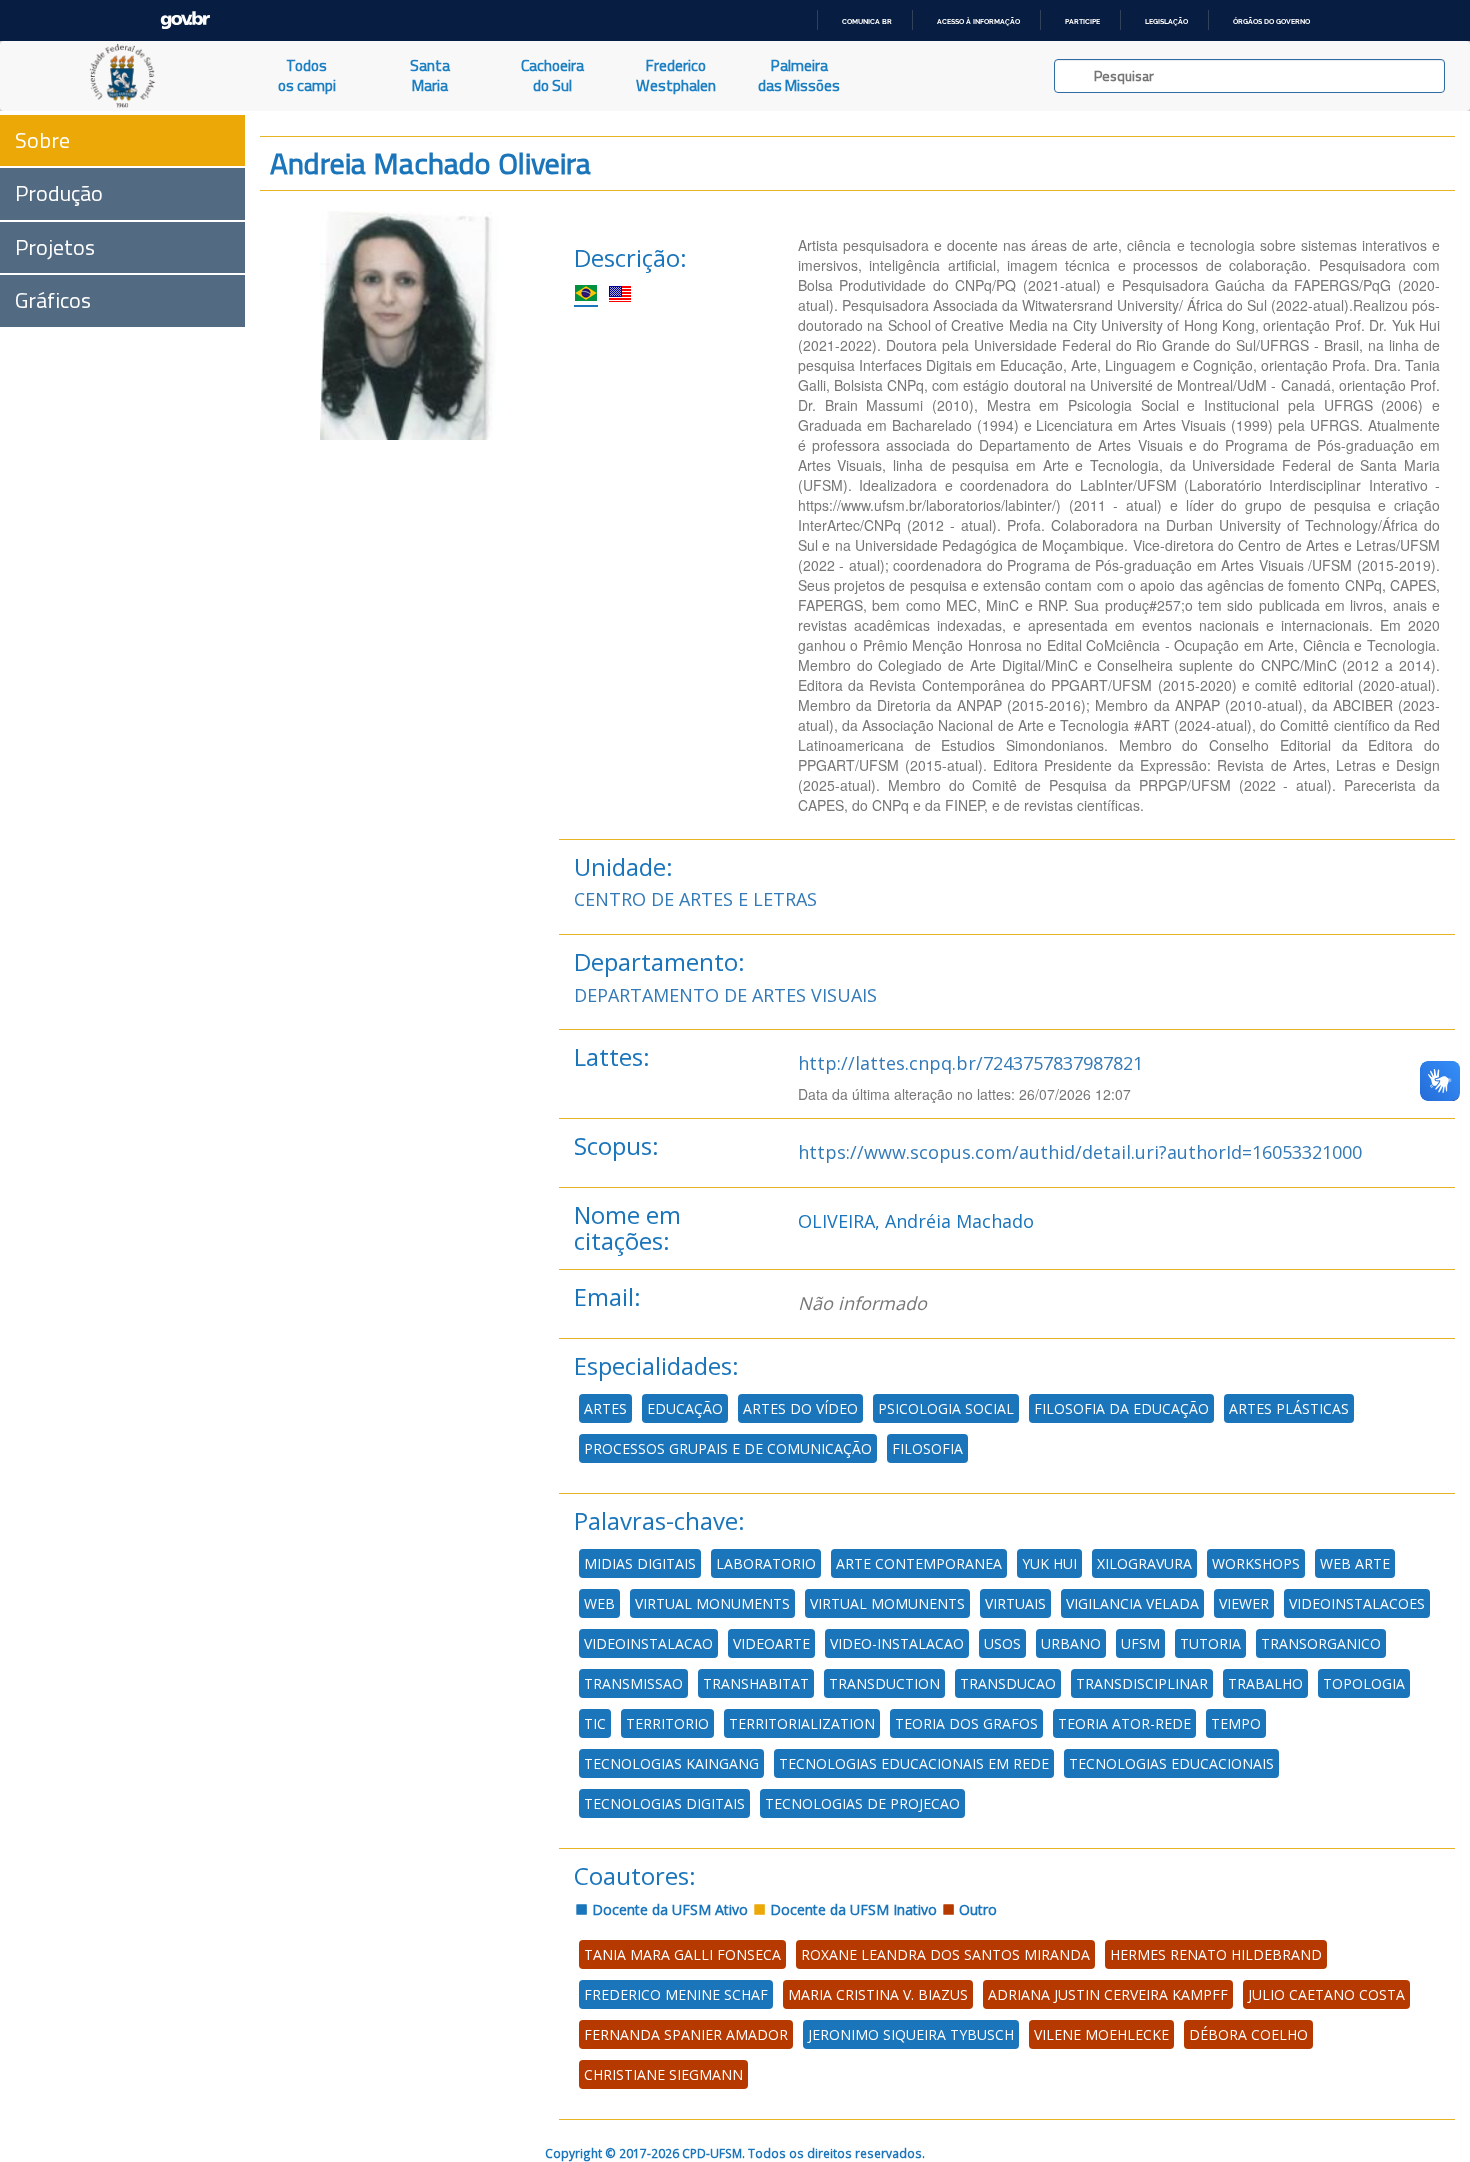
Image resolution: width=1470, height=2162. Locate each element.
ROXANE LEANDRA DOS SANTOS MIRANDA (945, 1954)
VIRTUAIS (1015, 1603)
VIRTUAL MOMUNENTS (887, 1603)
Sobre (42, 140)
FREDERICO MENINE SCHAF (676, 1994)
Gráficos (53, 300)
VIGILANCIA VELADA (1132, 1603)
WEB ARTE (1355, 1563)
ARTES (605, 1408)
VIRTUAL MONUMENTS (712, 1603)
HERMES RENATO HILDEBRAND (1216, 1954)
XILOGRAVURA (1144, 1563)
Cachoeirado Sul (552, 75)
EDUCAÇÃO (685, 1408)
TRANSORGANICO (1321, 1643)
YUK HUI (1049, 1563)
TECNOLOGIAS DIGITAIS (664, 1803)
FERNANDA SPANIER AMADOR (686, 2034)
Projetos (55, 247)
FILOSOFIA (927, 1448)
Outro (976, 1909)
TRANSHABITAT (756, 1683)
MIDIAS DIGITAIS (640, 1563)
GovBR (185, 20)
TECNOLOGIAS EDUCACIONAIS (1171, 1763)
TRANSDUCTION (884, 1683)
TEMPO (1236, 1723)
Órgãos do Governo (1271, 21)
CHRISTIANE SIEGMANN (663, 2074)
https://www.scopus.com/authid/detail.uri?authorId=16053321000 (1080, 1152)
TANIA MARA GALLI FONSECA (682, 1954)
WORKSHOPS (1256, 1563)
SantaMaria (430, 75)
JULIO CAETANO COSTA (1326, 1994)
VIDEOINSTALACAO (648, 1643)
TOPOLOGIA (1364, 1683)
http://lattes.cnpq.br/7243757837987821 (970, 1063)
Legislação (1166, 21)
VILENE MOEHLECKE (1101, 2034)
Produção (59, 193)
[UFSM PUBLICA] (122, 76)
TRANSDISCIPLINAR (1142, 1683)
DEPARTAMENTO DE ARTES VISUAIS (725, 995)
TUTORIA (1210, 1643)
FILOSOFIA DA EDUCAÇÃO (1121, 1408)
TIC (595, 1723)
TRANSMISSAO (633, 1683)
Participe (1082, 21)
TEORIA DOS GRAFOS (966, 1723)
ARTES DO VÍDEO (800, 1408)
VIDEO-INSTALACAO (897, 1643)
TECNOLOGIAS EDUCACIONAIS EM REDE (914, 1763)
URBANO (1071, 1643)
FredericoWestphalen (676, 75)
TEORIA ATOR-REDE (1124, 1723)
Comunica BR (867, 21)
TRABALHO (1265, 1683)
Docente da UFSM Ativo (668, 1909)
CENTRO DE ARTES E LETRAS (695, 899)
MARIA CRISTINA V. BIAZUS (878, 1994)
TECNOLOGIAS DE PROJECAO (862, 1803)
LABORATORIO (766, 1563)
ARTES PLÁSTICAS (1289, 1408)
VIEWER (1244, 1603)
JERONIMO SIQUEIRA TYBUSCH (911, 2034)
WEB (599, 1603)
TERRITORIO (667, 1723)
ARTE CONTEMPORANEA (919, 1563)
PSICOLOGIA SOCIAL (946, 1408)
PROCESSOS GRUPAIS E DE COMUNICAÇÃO (728, 1448)
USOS (1002, 1643)
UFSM (1140, 1643)
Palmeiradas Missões (799, 75)
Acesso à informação (978, 21)
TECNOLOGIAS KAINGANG (671, 1763)
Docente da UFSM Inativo (851, 1909)
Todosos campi (307, 75)
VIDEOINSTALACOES (1357, 1603)
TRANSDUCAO (1008, 1683)
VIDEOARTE (771, 1643)
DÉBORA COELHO (1248, 2034)
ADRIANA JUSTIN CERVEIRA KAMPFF (1108, 1994)
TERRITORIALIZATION (802, 1723)
